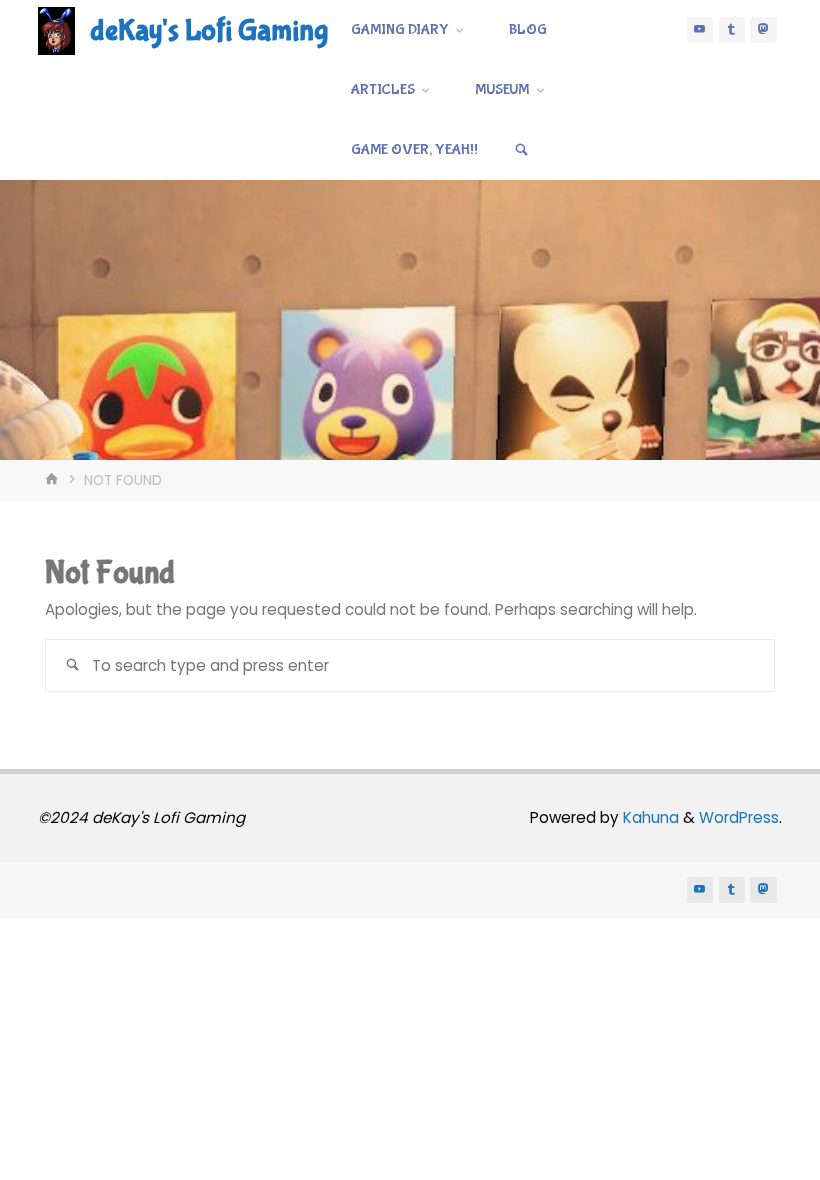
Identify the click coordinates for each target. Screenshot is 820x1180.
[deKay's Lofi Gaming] (56, 29)
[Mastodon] (763, 30)
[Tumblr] (732, 30)
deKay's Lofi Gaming (209, 30)
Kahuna (649, 817)
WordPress (739, 817)
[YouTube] (700, 30)
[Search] (522, 150)
